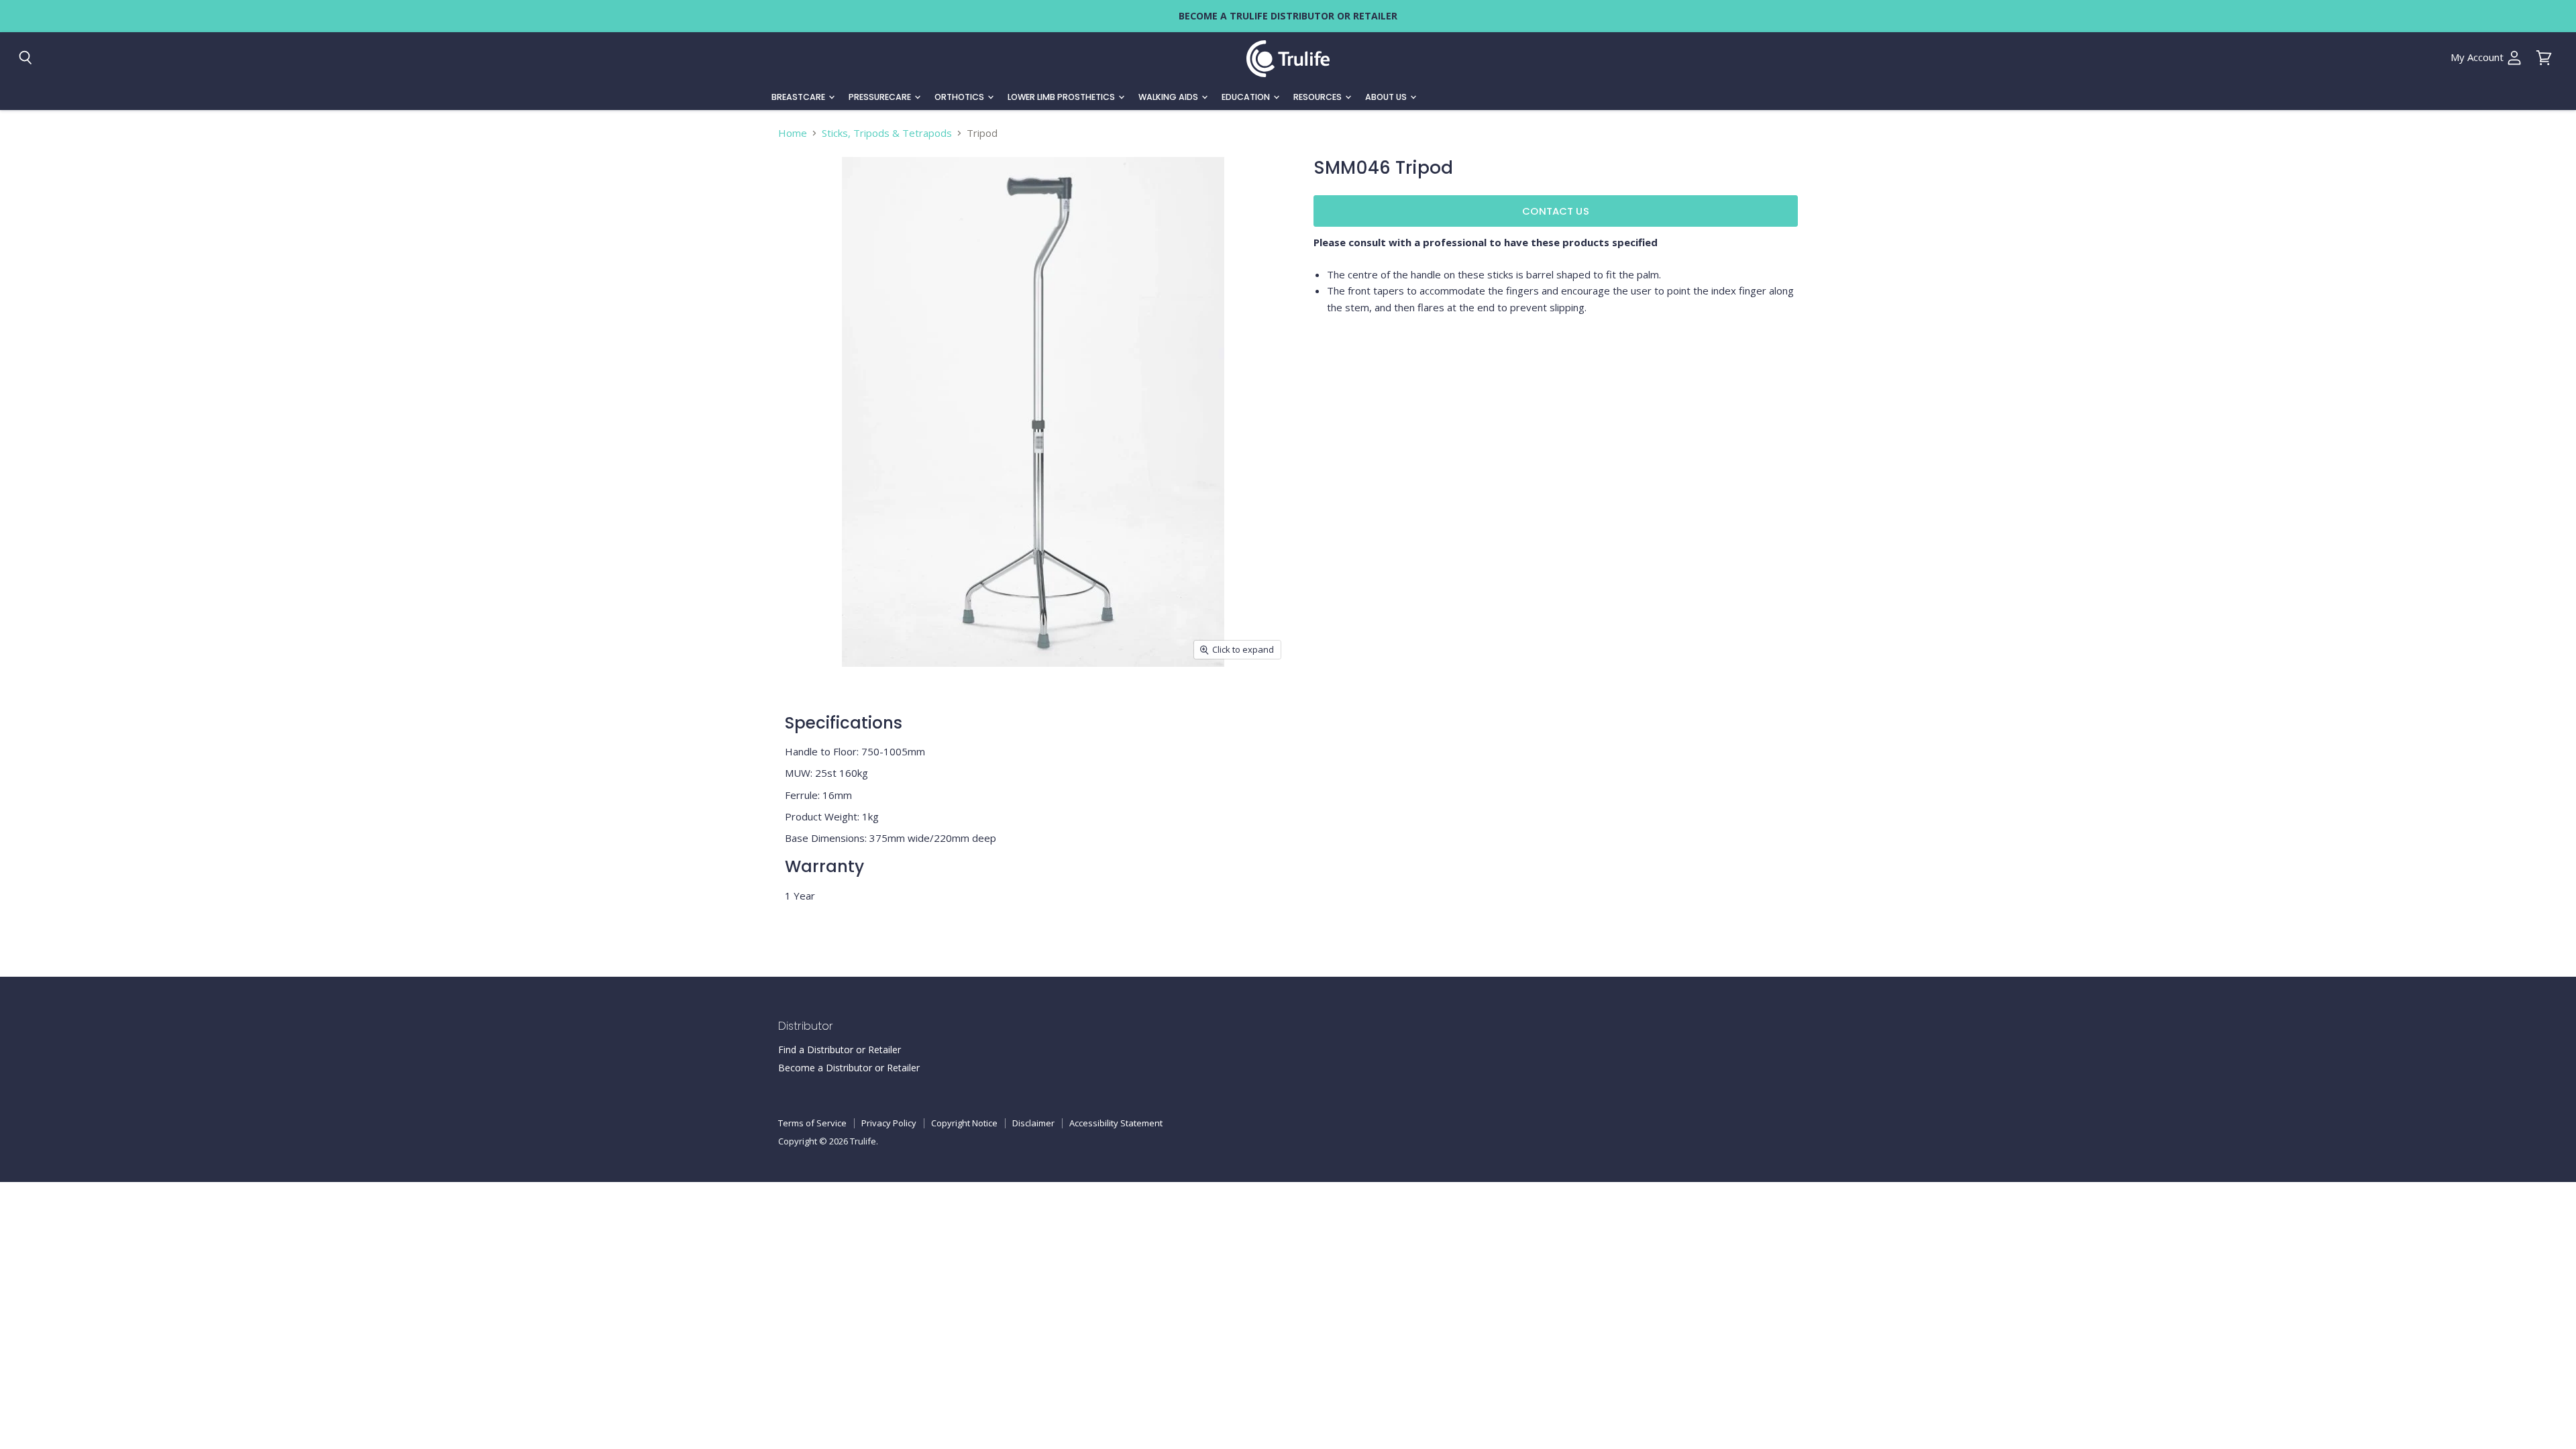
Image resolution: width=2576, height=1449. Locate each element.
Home (793, 133)
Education (1247, 97)
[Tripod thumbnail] (803, 705)
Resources (1319, 97)
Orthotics (960, 97)
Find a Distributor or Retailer (840, 1050)
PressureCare (881, 97)
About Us (1387, 97)
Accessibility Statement (1116, 1123)
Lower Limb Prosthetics (1062, 97)
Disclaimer (1033, 1123)
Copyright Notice (964, 1123)
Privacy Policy (889, 1123)
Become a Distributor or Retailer (849, 1068)
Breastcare (799, 97)
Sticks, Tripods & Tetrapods (887, 133)
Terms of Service (812, 1123)
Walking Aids (1169, 97)
